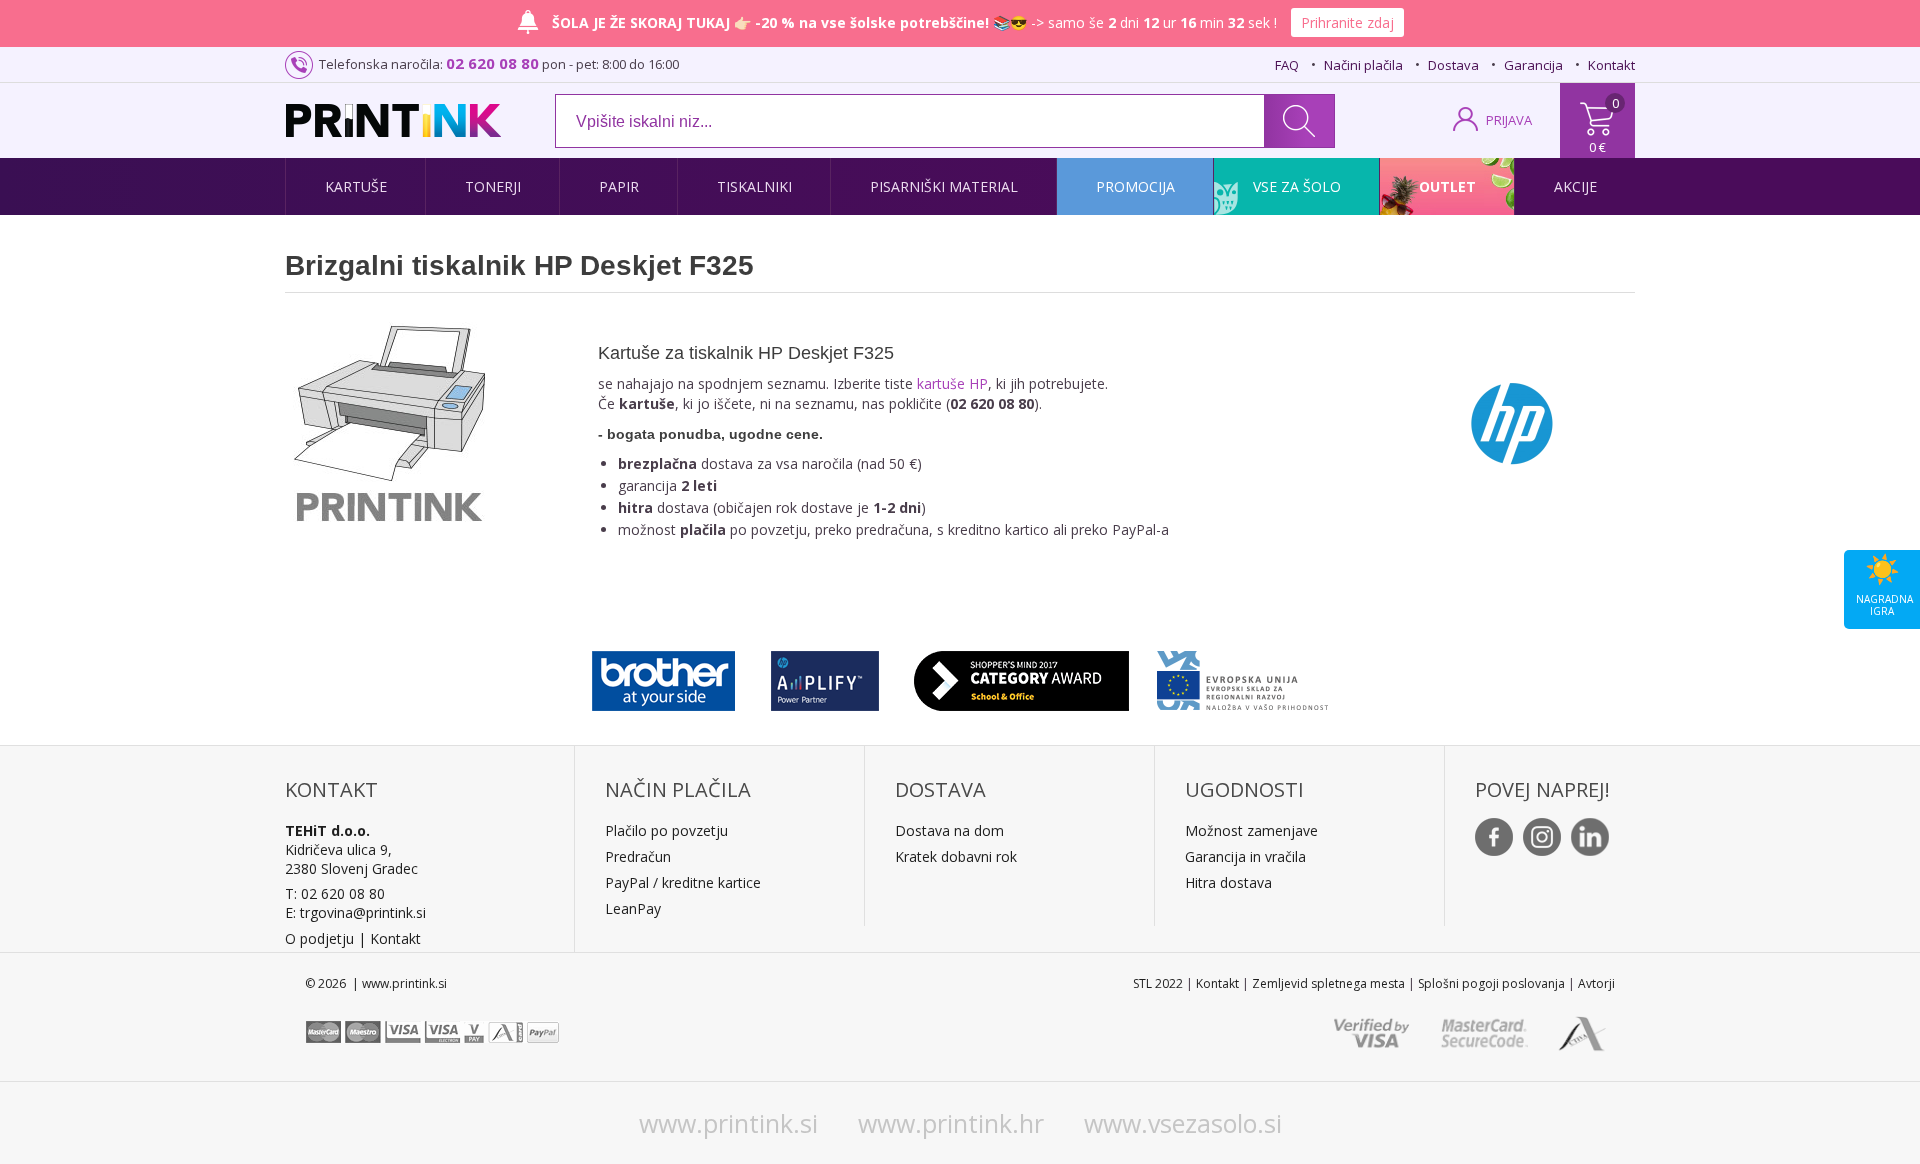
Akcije (1575, 186)
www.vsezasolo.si (1183, 1123)
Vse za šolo (1297, 186)
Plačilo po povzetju (666, 830)
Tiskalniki (754, 186)
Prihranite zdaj (1347, 22)
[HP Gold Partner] (824, 676)
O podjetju (319, 938)
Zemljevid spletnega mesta (1328, 983)
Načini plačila (1363, 65)
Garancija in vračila (1245, 856)
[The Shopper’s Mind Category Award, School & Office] (1021, 676)
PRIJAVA (1509, 120)
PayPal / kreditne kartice (683, 882)
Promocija (1135, 186)
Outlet (1447, 186)
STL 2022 (1158, 983)
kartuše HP (952, 383)
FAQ (1287, 65)
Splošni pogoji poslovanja (1491, 983)
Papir (619, 186)
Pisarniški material (944, 186)
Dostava (1453, 65)
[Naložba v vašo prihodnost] (1242, 676)
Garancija (1533, 65)
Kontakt (1611, 65)
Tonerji (493, 186)
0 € (1597, 147)
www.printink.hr (951, 1123)
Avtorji (1596, 983)
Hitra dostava (1228, 882)
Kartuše (356, 186)
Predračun (638, 856)
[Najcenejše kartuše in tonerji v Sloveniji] (393, 120)
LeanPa (629, 908)
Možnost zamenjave (1251, 830)
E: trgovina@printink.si (355, 912)
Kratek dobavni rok (956, 856)
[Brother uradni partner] (663, 676)
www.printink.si (728, 1123)
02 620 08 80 (492, 63)
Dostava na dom (949, 830)
